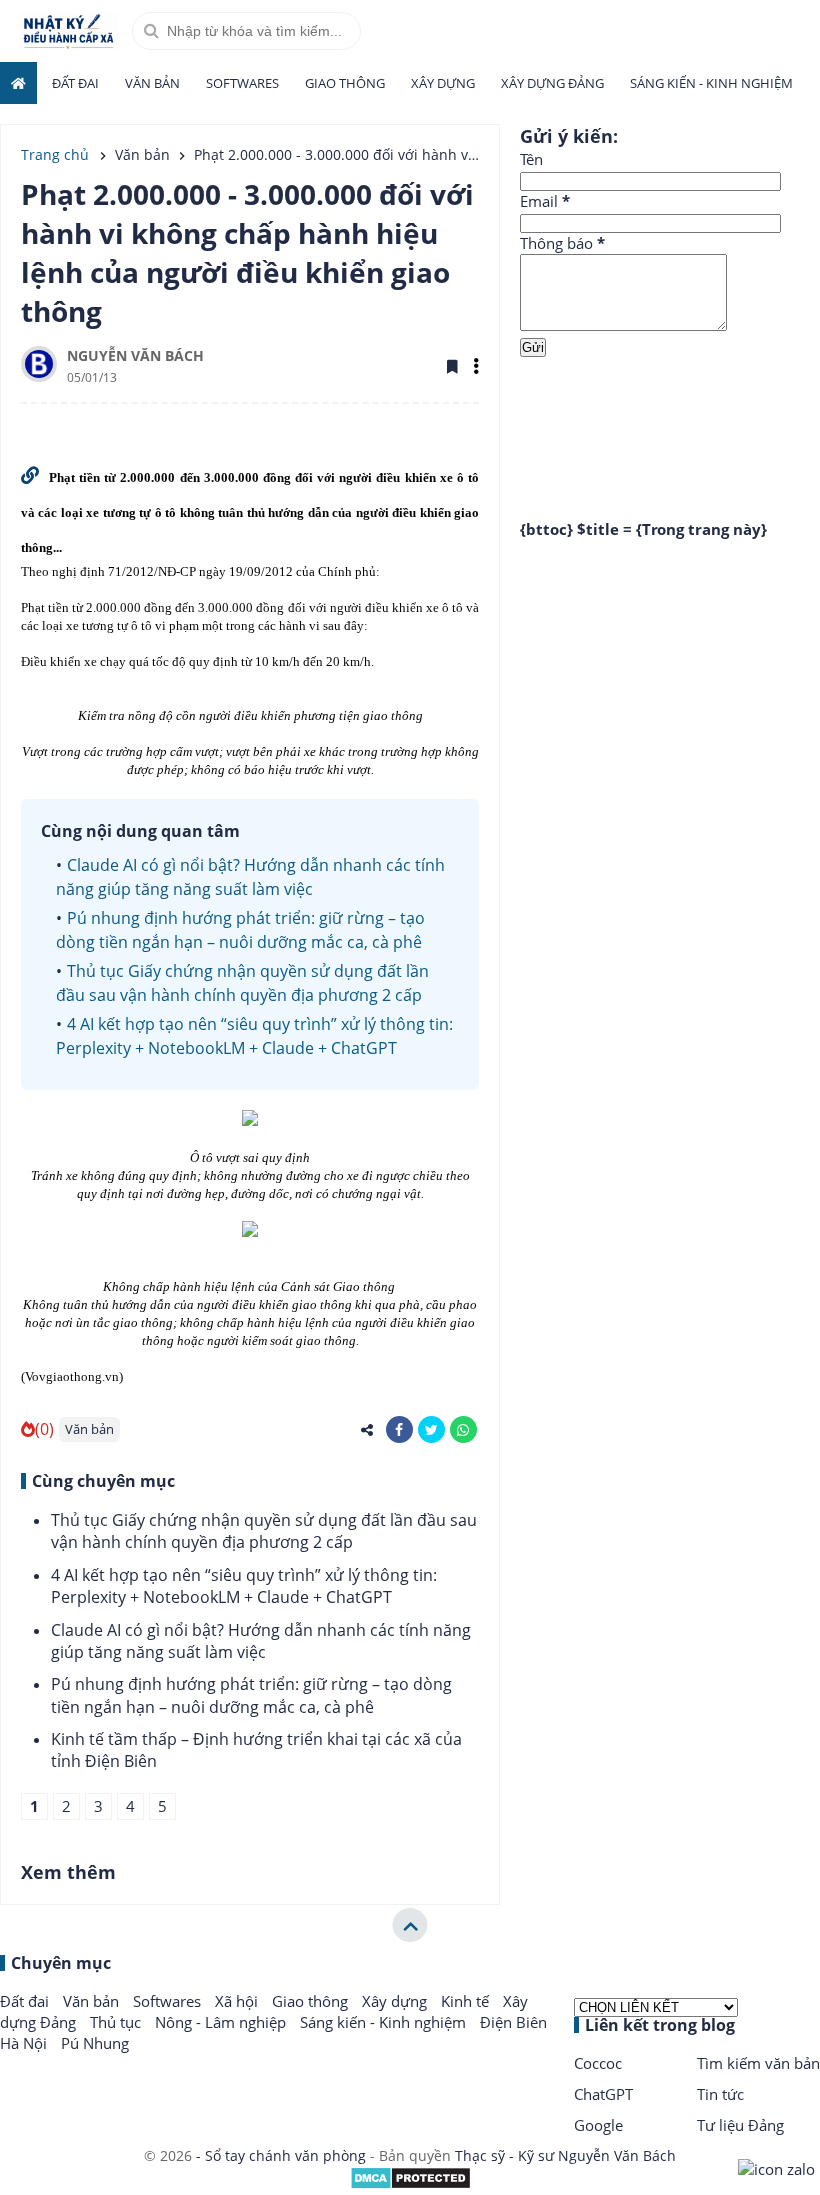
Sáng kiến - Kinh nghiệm (711, 83)
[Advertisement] (670, 423)
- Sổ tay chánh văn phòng (281, 2155)
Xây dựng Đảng (552, 83)
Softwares (242, 83)
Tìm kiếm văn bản (758, 2063)
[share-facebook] (399, 1429)
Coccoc (598, 2063)
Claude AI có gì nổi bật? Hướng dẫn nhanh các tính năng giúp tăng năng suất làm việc (261, 1641)
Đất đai (75, 83)
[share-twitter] (431, 1429)
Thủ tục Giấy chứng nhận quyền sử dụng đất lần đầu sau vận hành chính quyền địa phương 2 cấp (264, 1531)
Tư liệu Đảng (740, 2125)
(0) (44, 1429)
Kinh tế (467, 2001)
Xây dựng (443, 83)
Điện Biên (513, 2022)
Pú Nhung (95, 2043)
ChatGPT (603, 2094)
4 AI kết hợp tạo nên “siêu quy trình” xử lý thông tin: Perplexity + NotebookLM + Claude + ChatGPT (244, 1586)
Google (598, 2125)
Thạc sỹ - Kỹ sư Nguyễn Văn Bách (565, 2155)
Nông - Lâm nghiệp (222, 2022)
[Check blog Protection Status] (410, 2184)
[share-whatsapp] (463, 1429)
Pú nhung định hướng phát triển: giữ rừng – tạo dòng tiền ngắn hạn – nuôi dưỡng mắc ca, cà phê (251, 1695)
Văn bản (152, 83)
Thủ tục (117, 2022)
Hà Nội (25, 2043)
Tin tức (720, 2094)
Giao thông (345, 83)
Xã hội (238, 2001)
